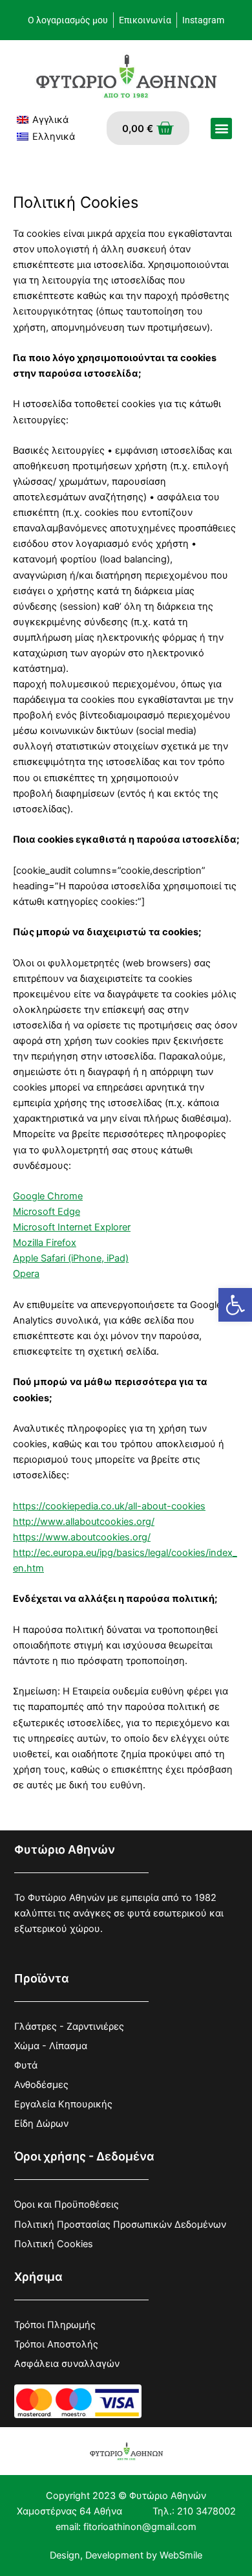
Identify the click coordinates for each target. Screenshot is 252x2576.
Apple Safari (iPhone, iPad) (71, 1258)
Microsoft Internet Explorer (72, 1227)
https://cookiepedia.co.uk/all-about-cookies (109, 1506)
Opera (26, 1274)
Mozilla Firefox (45, 1243)
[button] (235, 1305)
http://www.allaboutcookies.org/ (84, 1522)
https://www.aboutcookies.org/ (82, 1537)
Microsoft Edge (47, 1212)
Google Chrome (48, 1196)
